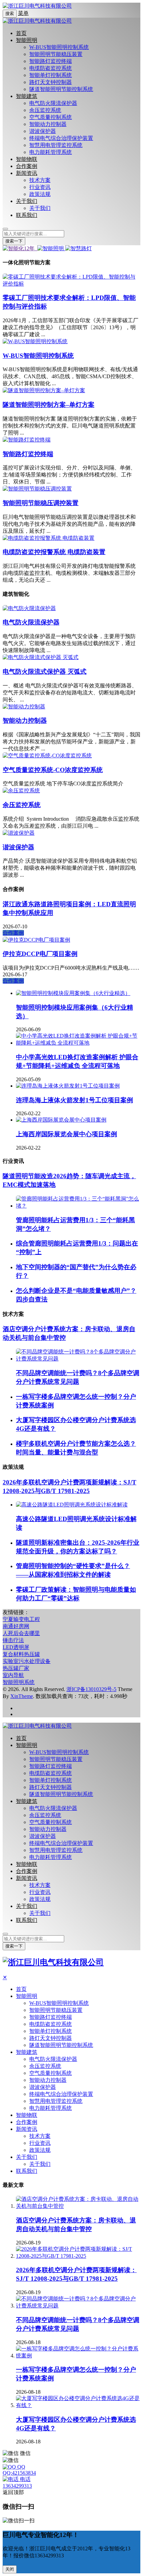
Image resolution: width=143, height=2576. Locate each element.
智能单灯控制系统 (51, 75)
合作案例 (27, 166)
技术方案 (40, 180)
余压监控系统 (45, 110)
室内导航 (13, 1675)
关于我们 (27, 201)
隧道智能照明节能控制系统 (61, 89)
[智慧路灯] (78, 248)
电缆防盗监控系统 (51, 68)
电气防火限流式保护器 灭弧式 (45, 672)
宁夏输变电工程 (21, 1619)
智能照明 (27, 40)
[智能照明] (51, 248)
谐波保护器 (43, 131)
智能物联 (27, 159)
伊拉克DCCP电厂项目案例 (40, 954)
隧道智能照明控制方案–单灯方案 (49, 405)
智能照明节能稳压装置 (56, 54)
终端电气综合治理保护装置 (61, 138)
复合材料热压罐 (21, 1654)
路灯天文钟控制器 (51, 82)
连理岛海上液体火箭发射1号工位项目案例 (74, 1100)
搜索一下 (14, 241)
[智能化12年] (19, 248)
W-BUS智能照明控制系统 (59, 47)
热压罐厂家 (16, 1668)
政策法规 (40, 194)
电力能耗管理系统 (51, 152)
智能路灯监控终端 (51, 61)
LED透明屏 (16, 1647)
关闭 (10, 2569)
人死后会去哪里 (21, 1633)
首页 (21, 33)
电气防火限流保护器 (53, 103)
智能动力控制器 (48, 124)
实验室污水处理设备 (27, 1661)
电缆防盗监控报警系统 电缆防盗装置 (54, 552)
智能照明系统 (19, 1682)
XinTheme (22, 1696)
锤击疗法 (13, 1640)
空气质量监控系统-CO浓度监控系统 (53, 770)
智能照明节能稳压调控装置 (41, 503)
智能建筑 (27, 96)
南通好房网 (16, 1626)
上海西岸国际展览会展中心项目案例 (67, 1134)
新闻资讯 (27, 173)
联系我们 (27, 215)
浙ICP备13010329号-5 (91, 1689)
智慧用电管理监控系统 (56, 145)
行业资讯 (40, 187)
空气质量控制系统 (51, 117)
